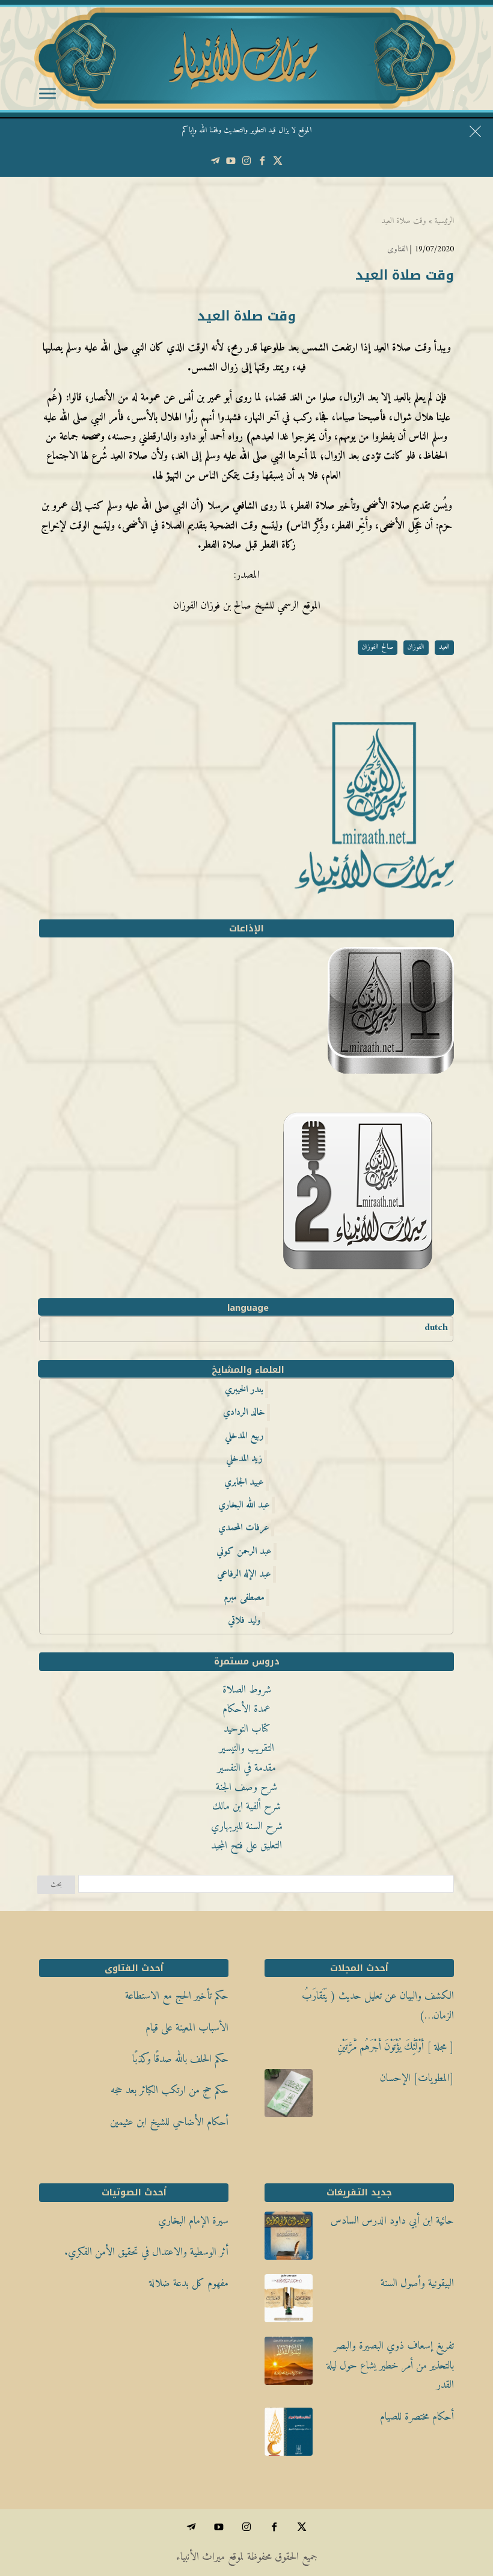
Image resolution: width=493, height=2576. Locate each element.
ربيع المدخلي (244, 1436)
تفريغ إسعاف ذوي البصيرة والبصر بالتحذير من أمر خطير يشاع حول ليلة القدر (390, 2366)
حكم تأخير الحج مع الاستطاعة (177, 1996)
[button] (463, 2496)
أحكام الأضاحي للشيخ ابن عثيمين (169, 2122)
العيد (444, 647)
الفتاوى (397, 249)
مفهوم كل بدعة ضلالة (189, 2283)
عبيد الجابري (244, 1482)
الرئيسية (444, 221)
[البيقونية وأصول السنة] (289, 2302)
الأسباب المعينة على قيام (187, 2028)
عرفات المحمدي (244, 1528)
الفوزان (416, 647)
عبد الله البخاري (244, 1505)
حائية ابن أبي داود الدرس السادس (392, 2221)
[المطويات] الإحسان (417, 2078)
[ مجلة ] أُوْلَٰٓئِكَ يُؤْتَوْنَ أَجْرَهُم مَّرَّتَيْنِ (396, 2047)
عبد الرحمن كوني (244, 1551)
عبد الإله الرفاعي (244, 1574)
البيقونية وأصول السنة (417, 2283)
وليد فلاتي (244, 1621)
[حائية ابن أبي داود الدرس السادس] (289, 2239)
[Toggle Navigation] (47, 96)
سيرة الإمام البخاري (193, 2221)
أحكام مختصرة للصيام (417, 2417)
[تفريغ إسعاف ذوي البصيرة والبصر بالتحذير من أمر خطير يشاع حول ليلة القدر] (289, 2364)
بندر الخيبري (244, 1390)
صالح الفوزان (378, 647)
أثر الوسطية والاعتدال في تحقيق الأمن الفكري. (146, 2252)
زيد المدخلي (244, 1459)
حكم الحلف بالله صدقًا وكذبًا (180, 2059)
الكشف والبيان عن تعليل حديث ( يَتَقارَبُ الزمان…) (378, 2006)
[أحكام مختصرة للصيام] (289, 2435)
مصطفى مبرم (244, 1598)
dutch (436, 1328)
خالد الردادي (244, 1412)
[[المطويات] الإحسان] (289, 2097)
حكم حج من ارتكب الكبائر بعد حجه (170, 2090)
